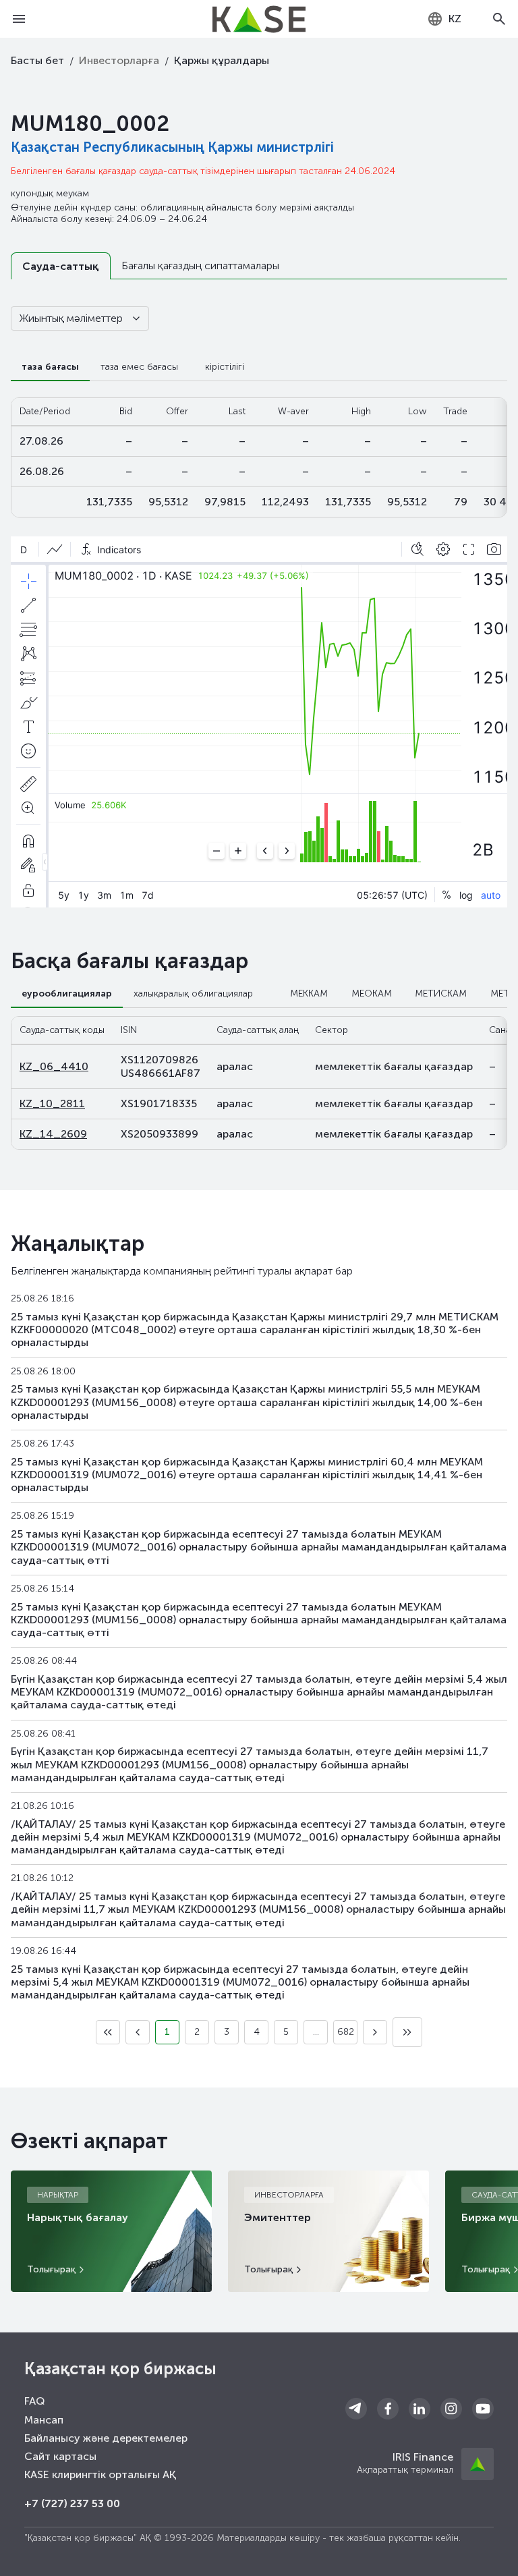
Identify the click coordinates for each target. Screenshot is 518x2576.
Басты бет (37, 60)
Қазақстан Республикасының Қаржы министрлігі (172, 147)
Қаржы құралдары (222, 60)
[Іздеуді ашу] (499, 19)
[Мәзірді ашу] (19, 19)
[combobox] (444, 19)
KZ (455, 19)
